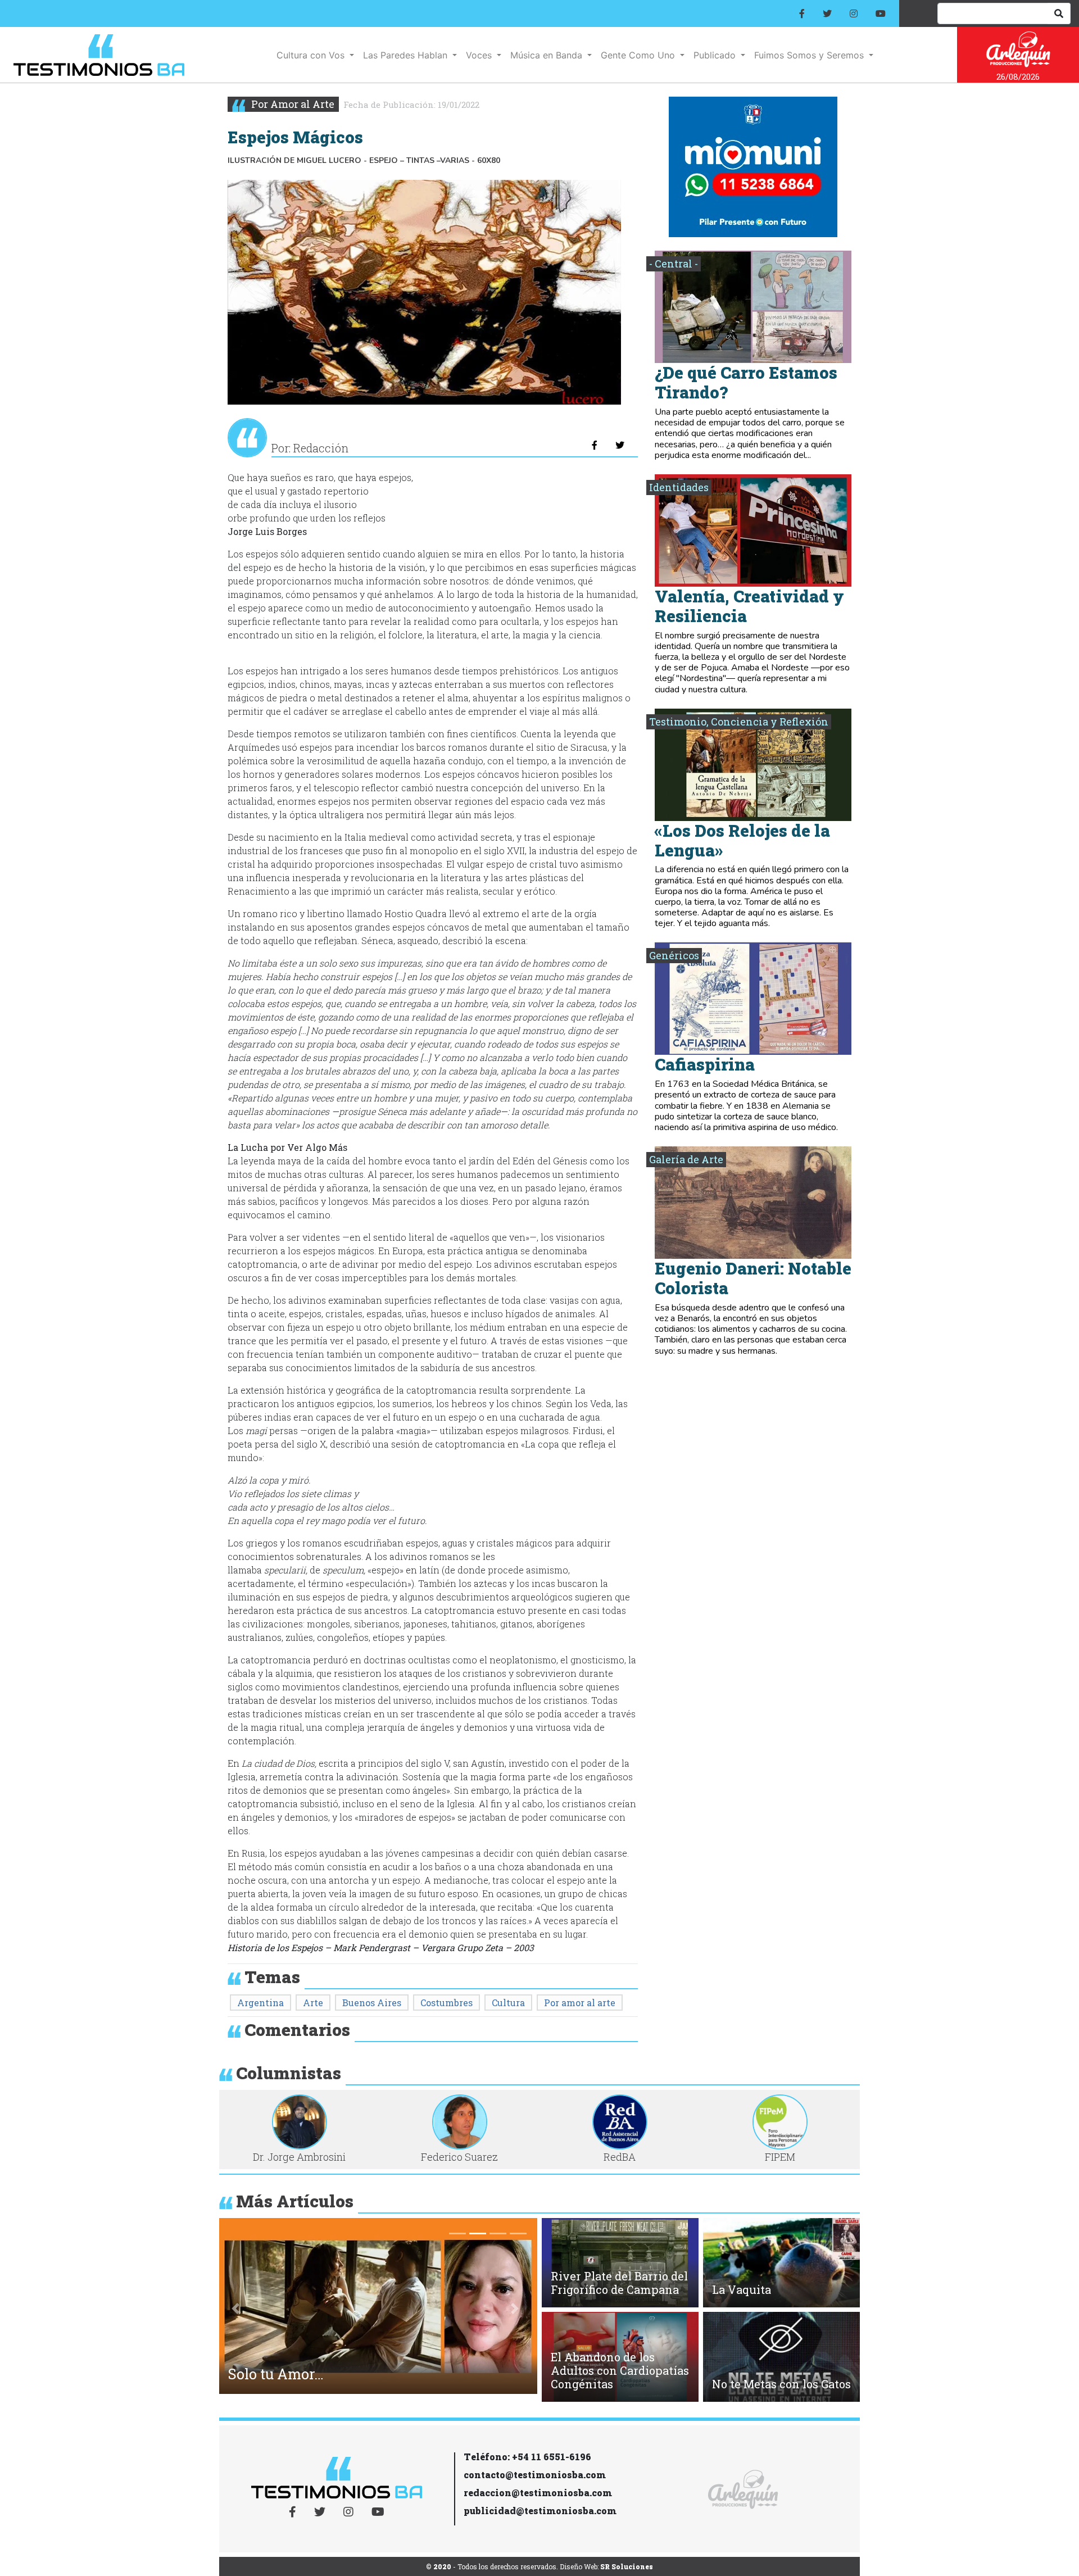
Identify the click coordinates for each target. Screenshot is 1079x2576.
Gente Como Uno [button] (639, 55)
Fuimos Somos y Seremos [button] (810, 55)
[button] (235, 2309)
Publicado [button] (716, 55)
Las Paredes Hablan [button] (407, 55)
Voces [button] (480, 55)
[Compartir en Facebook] (595, 445)
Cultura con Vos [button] (312, 55)
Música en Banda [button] (548, 55)
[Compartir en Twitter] (620, 445)
